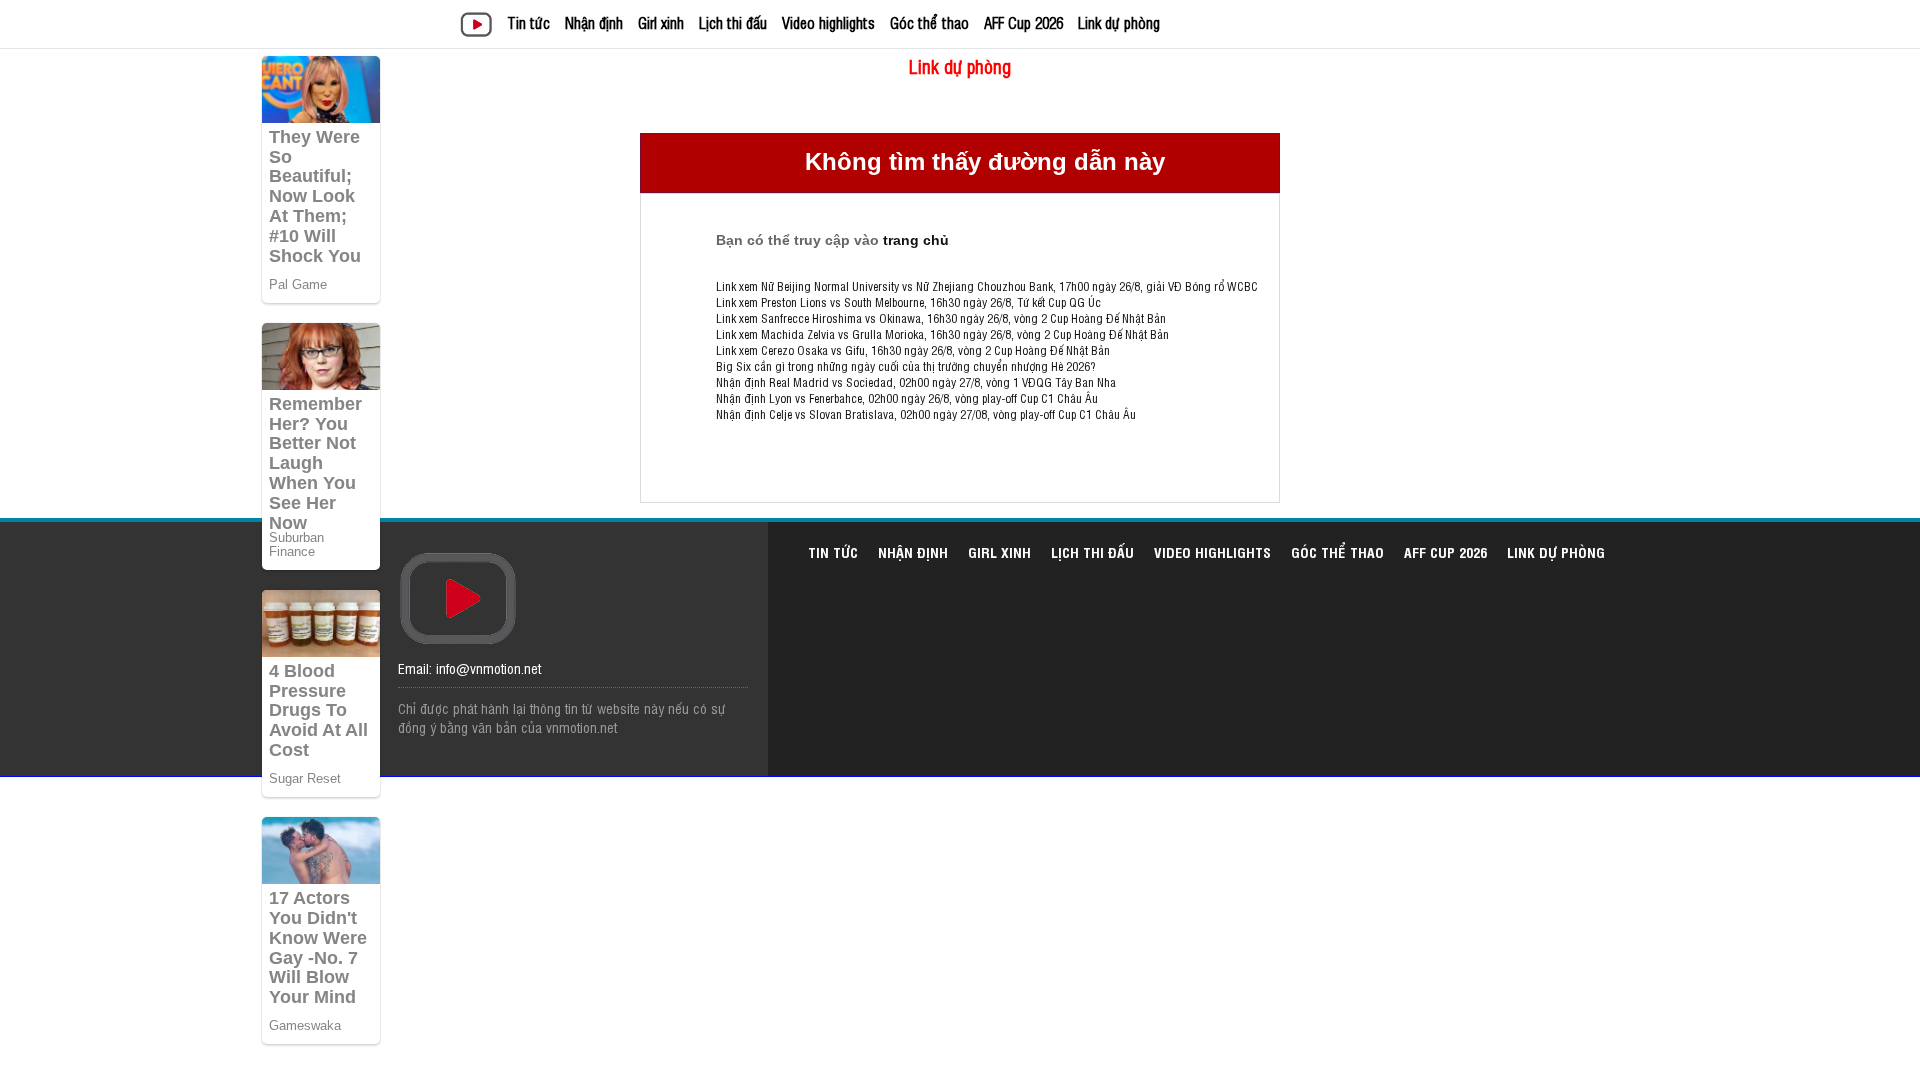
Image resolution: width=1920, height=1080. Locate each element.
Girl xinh (661, 22)
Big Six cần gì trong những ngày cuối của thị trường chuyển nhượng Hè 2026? (905, 366)
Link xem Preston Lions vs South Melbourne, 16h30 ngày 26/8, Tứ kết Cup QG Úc (908, 302)
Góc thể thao (929, 22)
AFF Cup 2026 (1023, 22)
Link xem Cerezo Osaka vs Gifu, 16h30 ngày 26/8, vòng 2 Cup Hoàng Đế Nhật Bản (913, 350)
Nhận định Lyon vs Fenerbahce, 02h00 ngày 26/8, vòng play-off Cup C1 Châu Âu (907, 398)
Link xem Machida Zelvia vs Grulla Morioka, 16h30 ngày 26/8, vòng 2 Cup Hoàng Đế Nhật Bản (942, 334)
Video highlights (828, 22)
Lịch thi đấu (733, 22)
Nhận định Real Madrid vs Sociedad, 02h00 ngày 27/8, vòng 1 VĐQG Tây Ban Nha (916, 382)
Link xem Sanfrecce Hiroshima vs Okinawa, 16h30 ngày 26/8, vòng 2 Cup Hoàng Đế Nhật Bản (941, 318)
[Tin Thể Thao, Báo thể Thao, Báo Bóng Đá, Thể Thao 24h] (479, 26)
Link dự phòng (1119, 22)
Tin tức (528, 22)
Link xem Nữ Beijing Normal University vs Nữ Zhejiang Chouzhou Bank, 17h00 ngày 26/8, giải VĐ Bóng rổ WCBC (987, 286)
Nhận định (594, 22)
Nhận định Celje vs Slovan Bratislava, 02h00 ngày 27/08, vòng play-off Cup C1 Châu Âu (926, 414)
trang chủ (916, 240)
